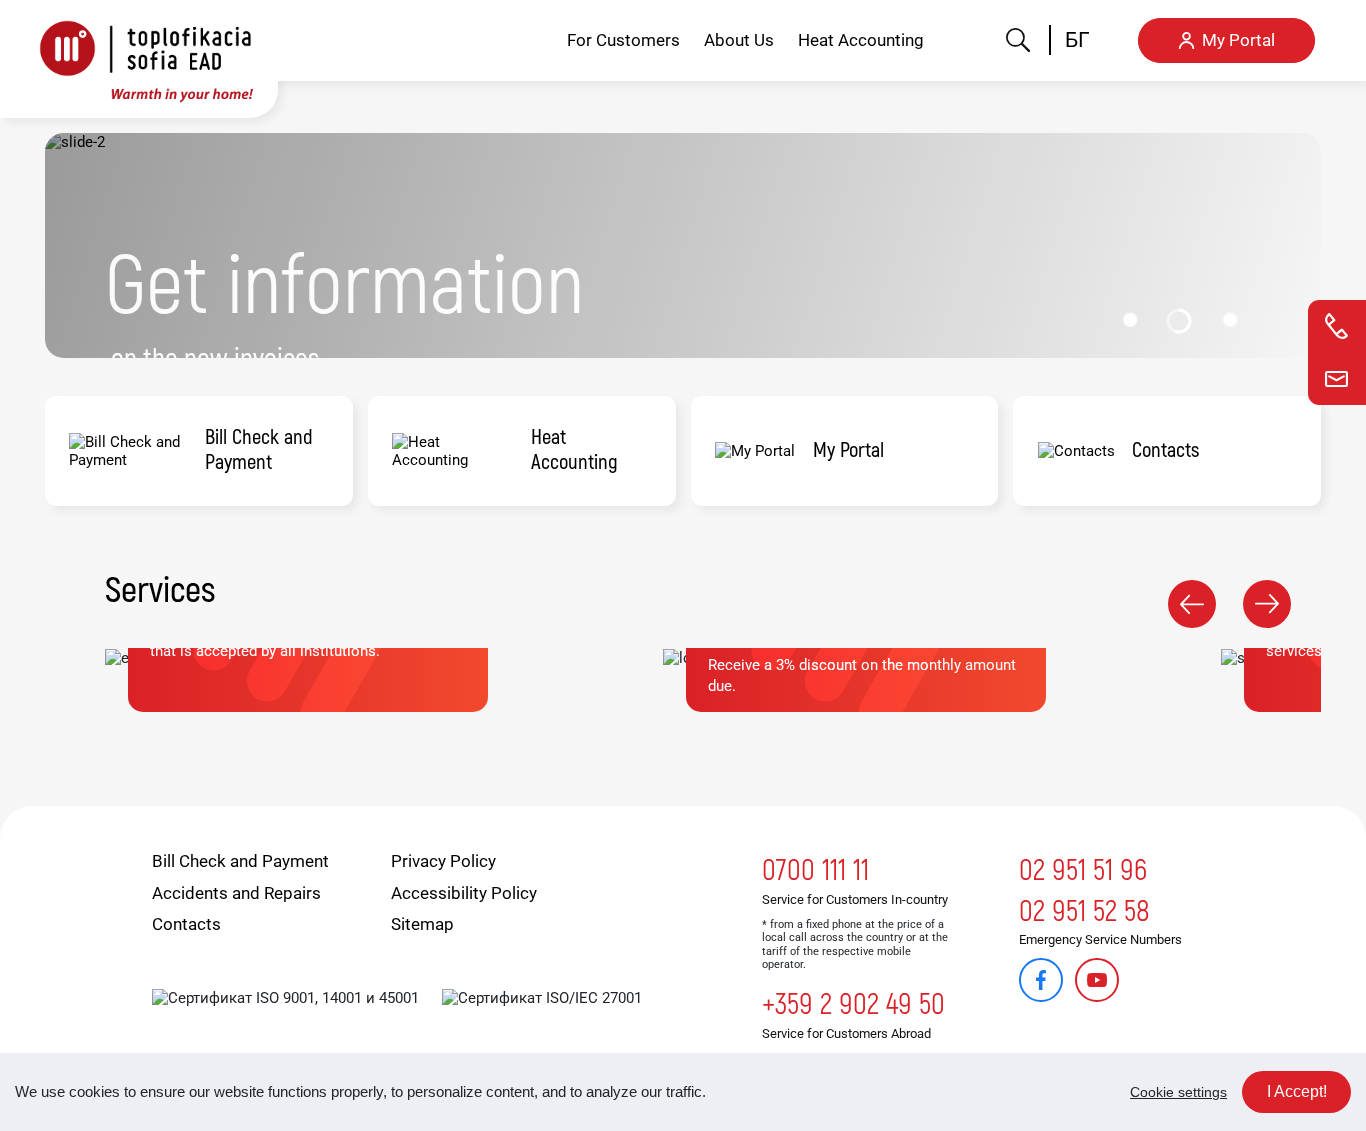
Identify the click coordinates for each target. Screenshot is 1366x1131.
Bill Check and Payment (240, 861)
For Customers (623, 40)
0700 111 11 (815, 870)
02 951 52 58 (1084, 911)
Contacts (186, 924)
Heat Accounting (861, 40)
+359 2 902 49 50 (853, 1004)
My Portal (1238, 40)
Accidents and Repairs (236, 893)
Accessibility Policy (464, 893)
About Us (739, 40)
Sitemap (422, 924)
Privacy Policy (443, 861)
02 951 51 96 (1083, 870)
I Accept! (1297, 1091)
